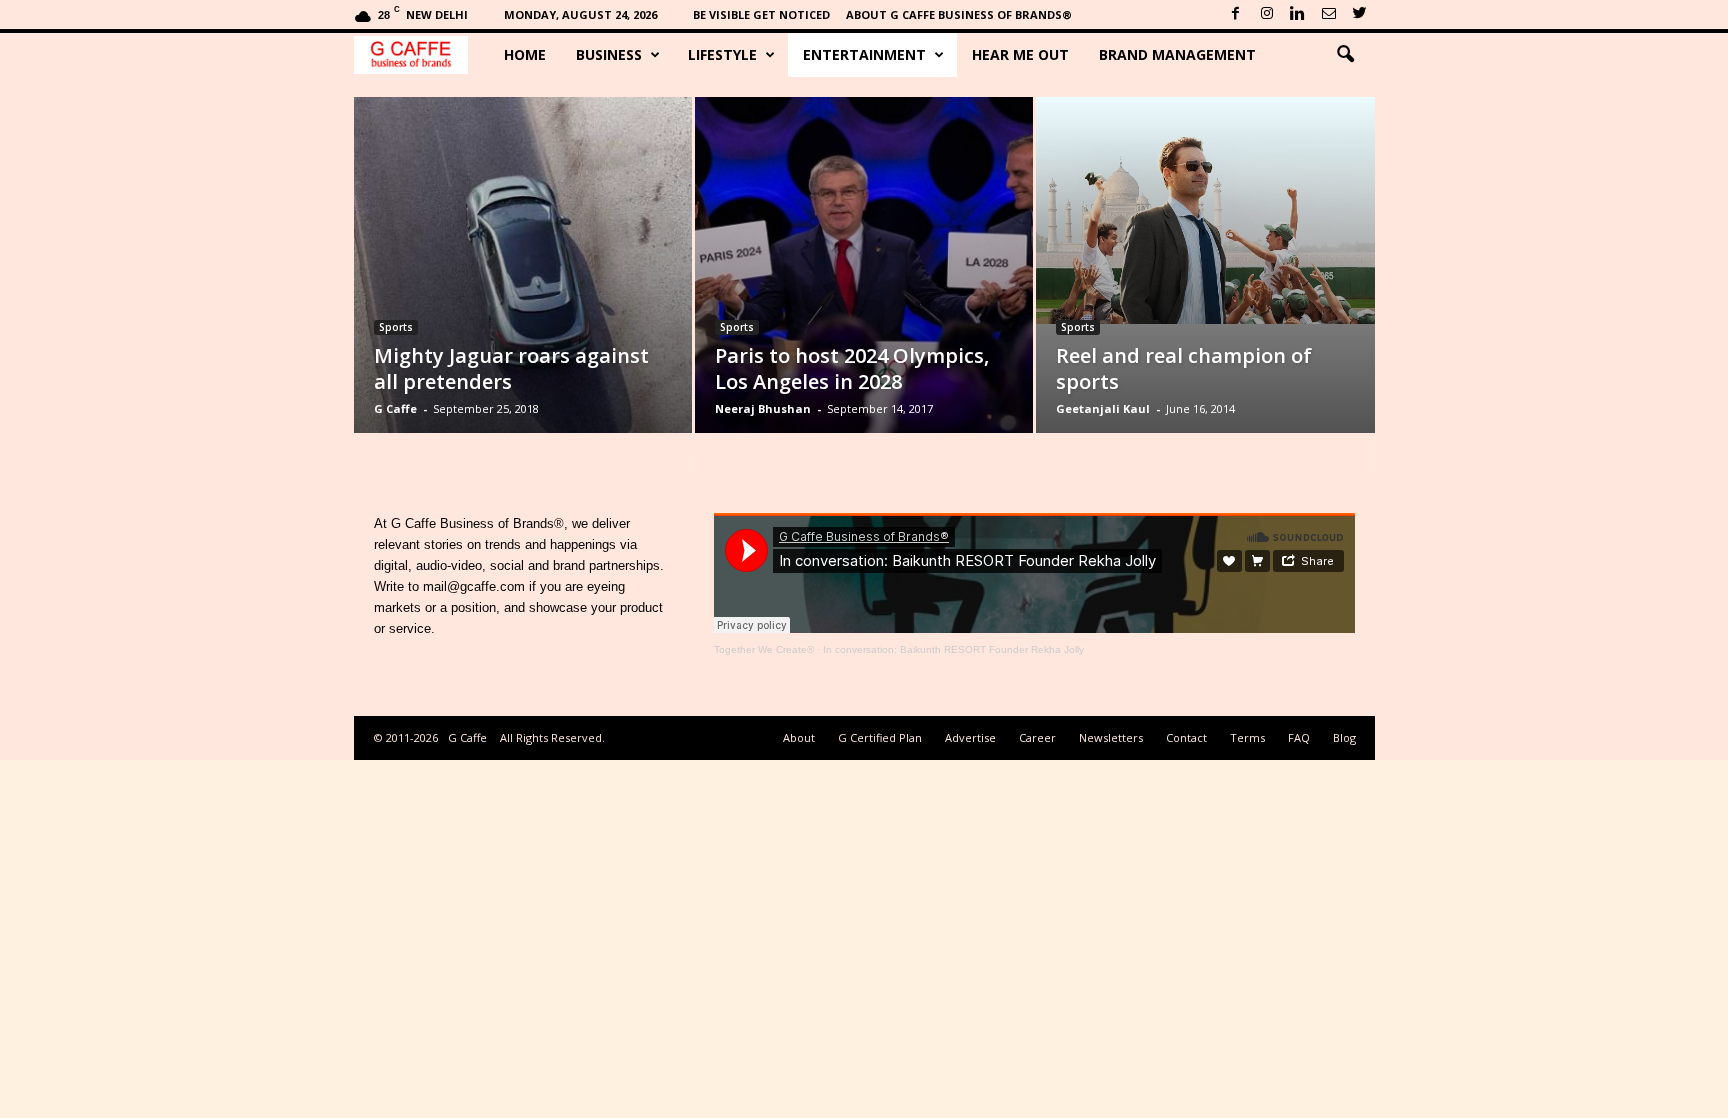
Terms (1247, 737)
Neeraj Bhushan (763, 408)
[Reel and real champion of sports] (1205, 210)
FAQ (1299, 737)
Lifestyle (722, 54)
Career (1037, 737)
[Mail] (1329, 14)
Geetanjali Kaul (1103, 408)
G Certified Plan (880, 737)
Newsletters (1111, 737)
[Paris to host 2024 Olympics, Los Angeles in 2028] (864, 295)
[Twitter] (1360, 14)
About (799, 737)
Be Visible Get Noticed (761, 14)
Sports (396, 327)
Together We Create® (764, 649)
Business (609, 54)
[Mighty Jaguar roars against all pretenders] (523, 295)
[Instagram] (1267, 14)
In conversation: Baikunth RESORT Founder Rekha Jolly (953, 649)
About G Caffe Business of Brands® (959, 14)
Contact (1186, 737)
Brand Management (1177, 54)
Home (525, 54)
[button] (1345, 55)
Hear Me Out (1020, 54)
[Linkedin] (1298, 14)
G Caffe (395, 408)
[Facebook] (1236, 14)
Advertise (970, 737)
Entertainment (864, 54)
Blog (1344, 737)
